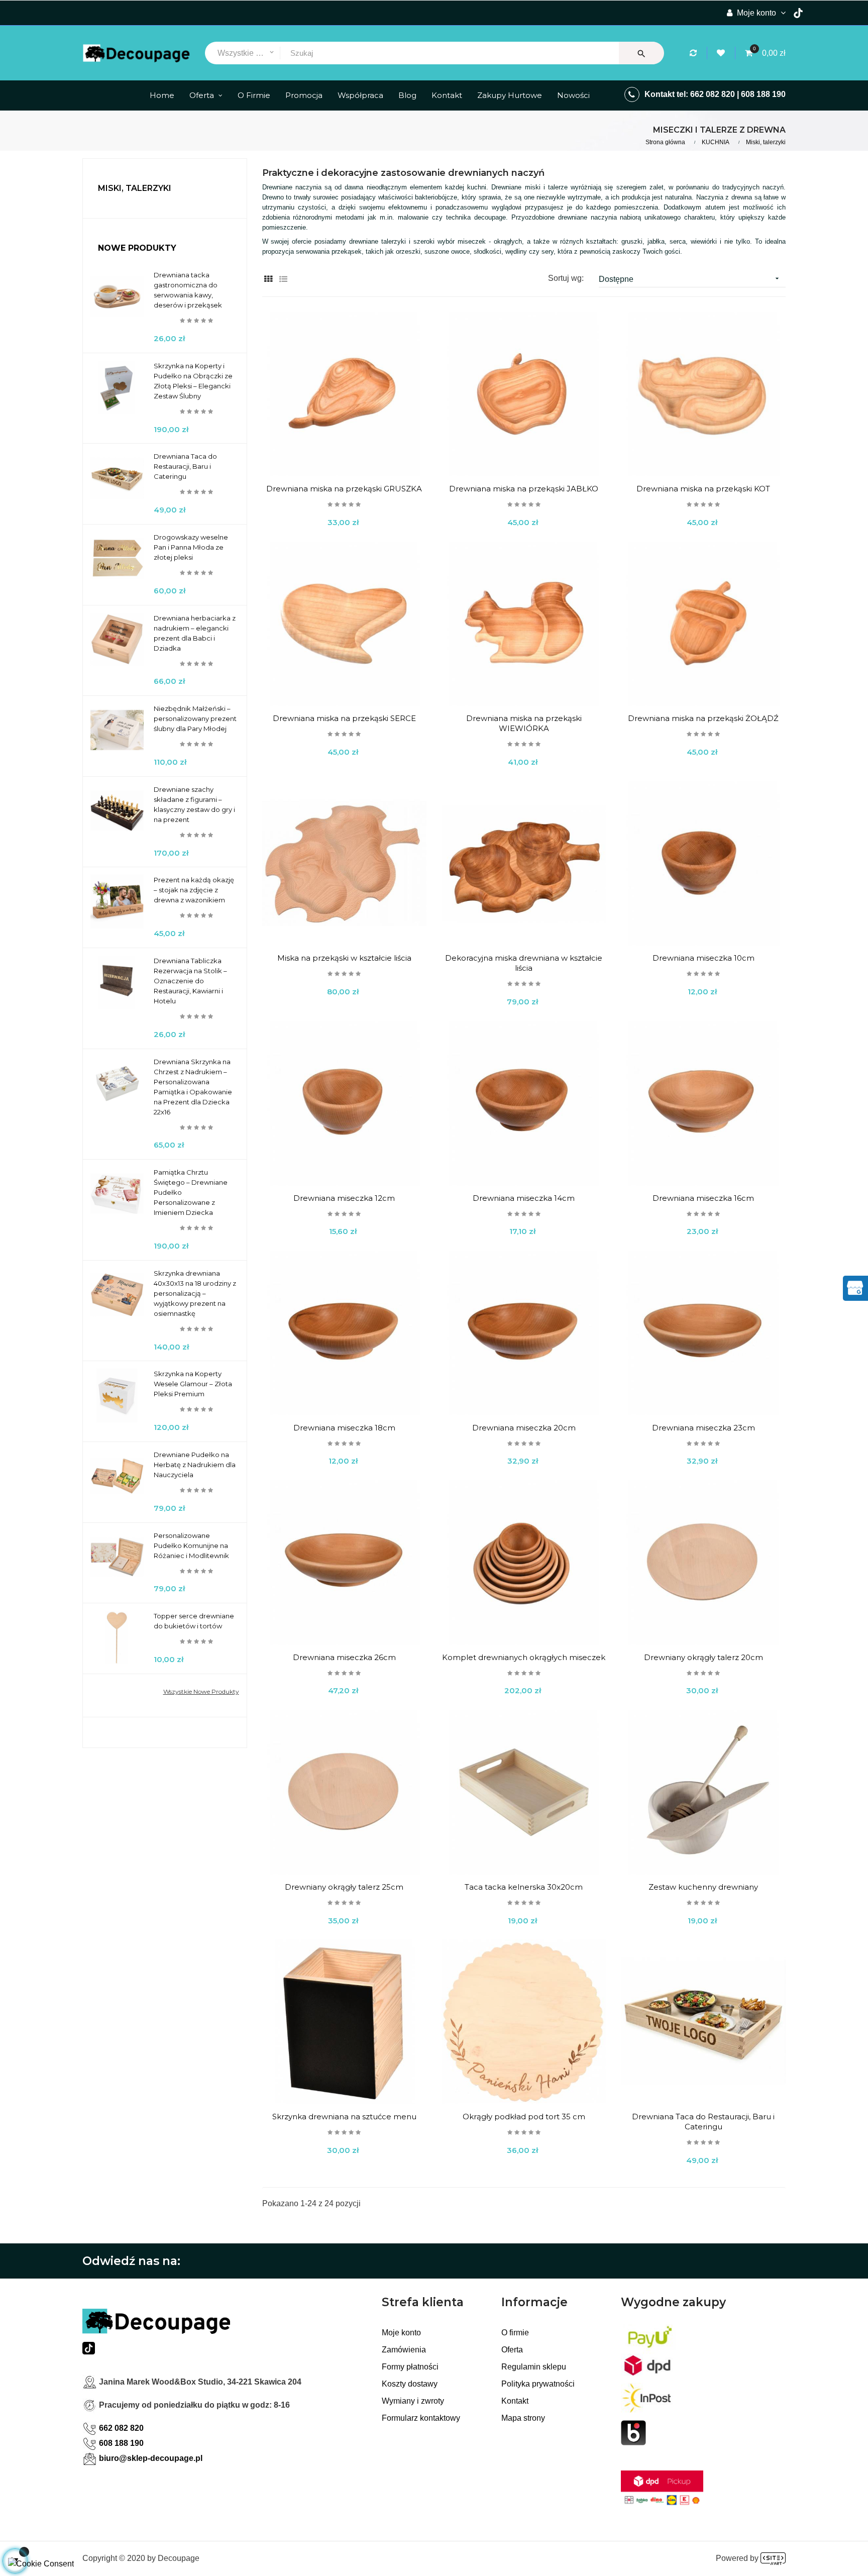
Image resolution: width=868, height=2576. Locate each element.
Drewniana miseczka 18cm (344, 1428)
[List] (284, 279)
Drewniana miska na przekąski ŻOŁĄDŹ (703, 718)
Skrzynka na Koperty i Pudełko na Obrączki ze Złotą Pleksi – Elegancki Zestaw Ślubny (193, 381)
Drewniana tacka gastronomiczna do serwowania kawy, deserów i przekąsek (188, 290)
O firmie (515, 2333)
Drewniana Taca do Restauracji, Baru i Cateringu (185, 466)
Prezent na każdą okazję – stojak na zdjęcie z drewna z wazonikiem (194, 890)
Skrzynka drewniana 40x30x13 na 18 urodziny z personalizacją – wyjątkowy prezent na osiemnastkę (195, 1293)
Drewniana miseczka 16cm (703, 1198)
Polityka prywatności (538, 2384)
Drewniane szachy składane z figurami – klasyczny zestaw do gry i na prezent (194, 804)
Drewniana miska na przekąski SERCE (344, 718)
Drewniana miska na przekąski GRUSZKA (344, 489)
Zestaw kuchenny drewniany (703, 1887)
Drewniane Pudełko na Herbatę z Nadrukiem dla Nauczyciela (195, 1465)
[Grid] (268, 279)
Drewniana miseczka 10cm (703, 958)
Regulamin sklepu (534, 2367)
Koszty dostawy (410, 2384)
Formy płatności (410, 2367)
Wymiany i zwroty (413, 2401)
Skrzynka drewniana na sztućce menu (344, 2117)
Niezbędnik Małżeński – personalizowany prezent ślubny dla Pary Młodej (195, 718)
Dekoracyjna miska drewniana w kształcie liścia (524, 963)
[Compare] (695, 53)
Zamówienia (404, 2350)
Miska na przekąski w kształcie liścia (344, 958)
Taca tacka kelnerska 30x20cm (524, 1887)
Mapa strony (523, 2418)
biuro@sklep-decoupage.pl (151, 2458)
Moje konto (401, 2333)
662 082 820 (713, 94)
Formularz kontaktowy (421, 2418)
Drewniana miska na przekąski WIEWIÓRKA (524, 723)
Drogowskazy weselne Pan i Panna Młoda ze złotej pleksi (191, 547)
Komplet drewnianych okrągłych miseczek (524, 1657)
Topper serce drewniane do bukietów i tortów (194, 1621)
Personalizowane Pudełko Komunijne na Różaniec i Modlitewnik (191, 1545)
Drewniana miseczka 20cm (524, 1428)
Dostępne (690, 279)
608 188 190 (763, 94)
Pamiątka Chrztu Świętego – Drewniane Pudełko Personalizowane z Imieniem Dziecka (191, 1192)
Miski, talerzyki (135, 188)
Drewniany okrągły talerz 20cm (703, 1657)
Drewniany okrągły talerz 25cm (344, 1887)
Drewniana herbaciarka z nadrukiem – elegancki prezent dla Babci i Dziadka (195, 633)
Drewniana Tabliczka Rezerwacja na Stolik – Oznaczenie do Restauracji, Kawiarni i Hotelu (190, 981)
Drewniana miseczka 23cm (703, 1428)
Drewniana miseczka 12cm (344, 1198)
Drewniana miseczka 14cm (524, 1198)
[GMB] (855, 1287)
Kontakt (515, 2401)
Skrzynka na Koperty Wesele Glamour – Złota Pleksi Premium (193, 1384)
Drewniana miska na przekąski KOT (703, 489)
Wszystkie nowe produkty (201, 1691)
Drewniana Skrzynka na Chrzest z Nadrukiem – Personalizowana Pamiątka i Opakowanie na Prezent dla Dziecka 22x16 (193, 1087)
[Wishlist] (722, 53)
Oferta (512, 2350)
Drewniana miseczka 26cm (344, 1657)
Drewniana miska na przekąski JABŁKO (524, 489)
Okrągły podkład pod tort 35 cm (524, 2117)
